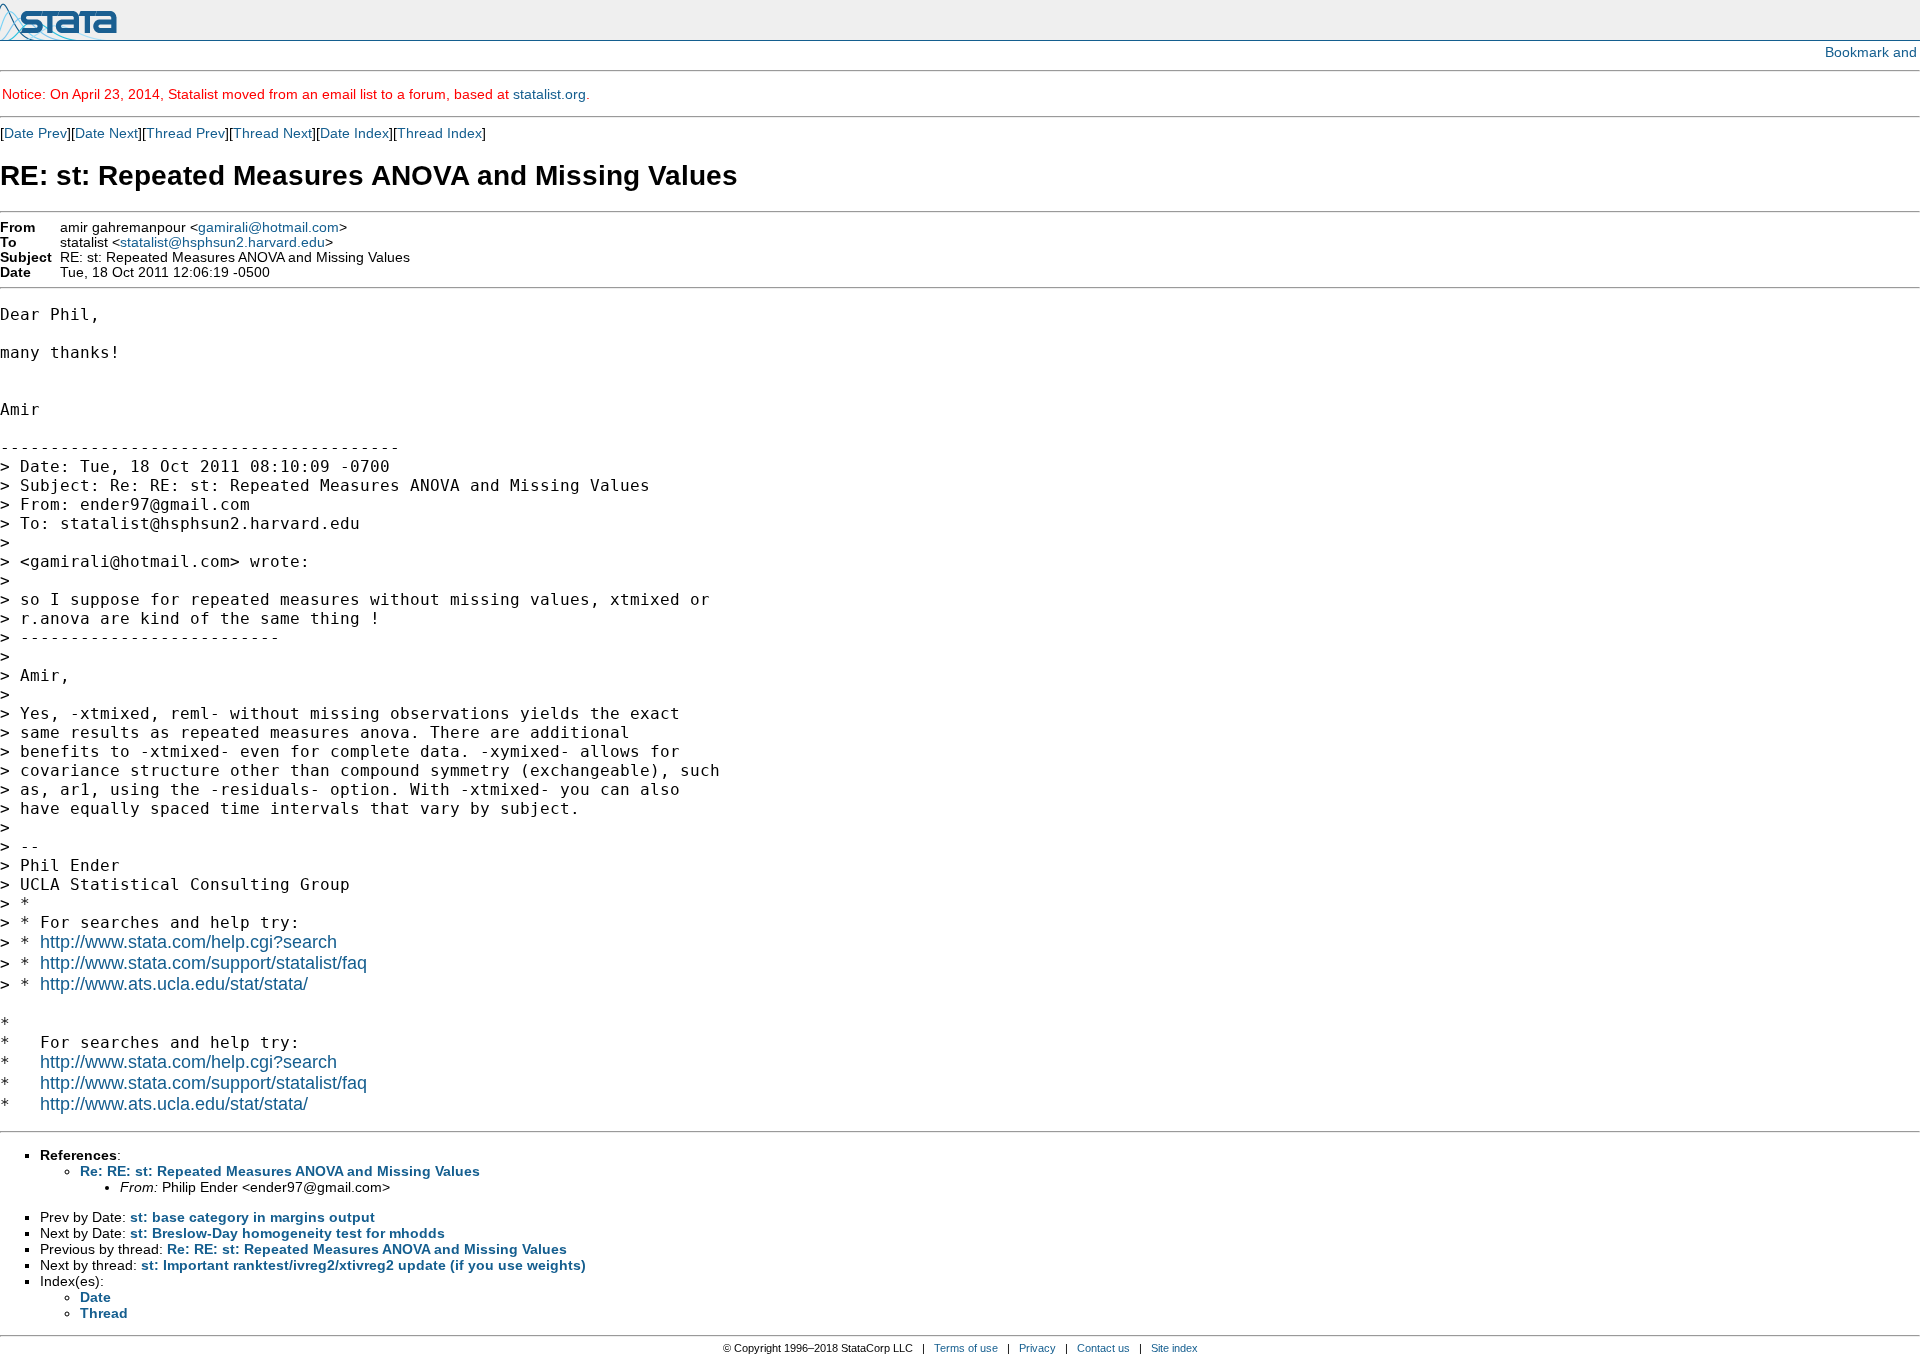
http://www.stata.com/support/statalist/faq (203, 963)
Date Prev (35, 133)
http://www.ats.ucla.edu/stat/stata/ (174, 984)
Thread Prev (185, 133)
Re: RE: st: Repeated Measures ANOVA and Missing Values (280, 1171)
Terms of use (966, 1348)
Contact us (1103, 1348)
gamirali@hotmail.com (268, 227)
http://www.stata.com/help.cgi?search (188, 942)
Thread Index (439, 133)
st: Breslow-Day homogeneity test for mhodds (287, 1233)
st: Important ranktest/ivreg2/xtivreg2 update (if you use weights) (363, 1265)
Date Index (354, 133)
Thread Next (272, 133)
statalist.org (549, 94)
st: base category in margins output (252, 1217)
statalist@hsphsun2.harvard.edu (222, 242)
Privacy (1037, 1348)
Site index (1174, 1348)
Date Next (106, 133)
